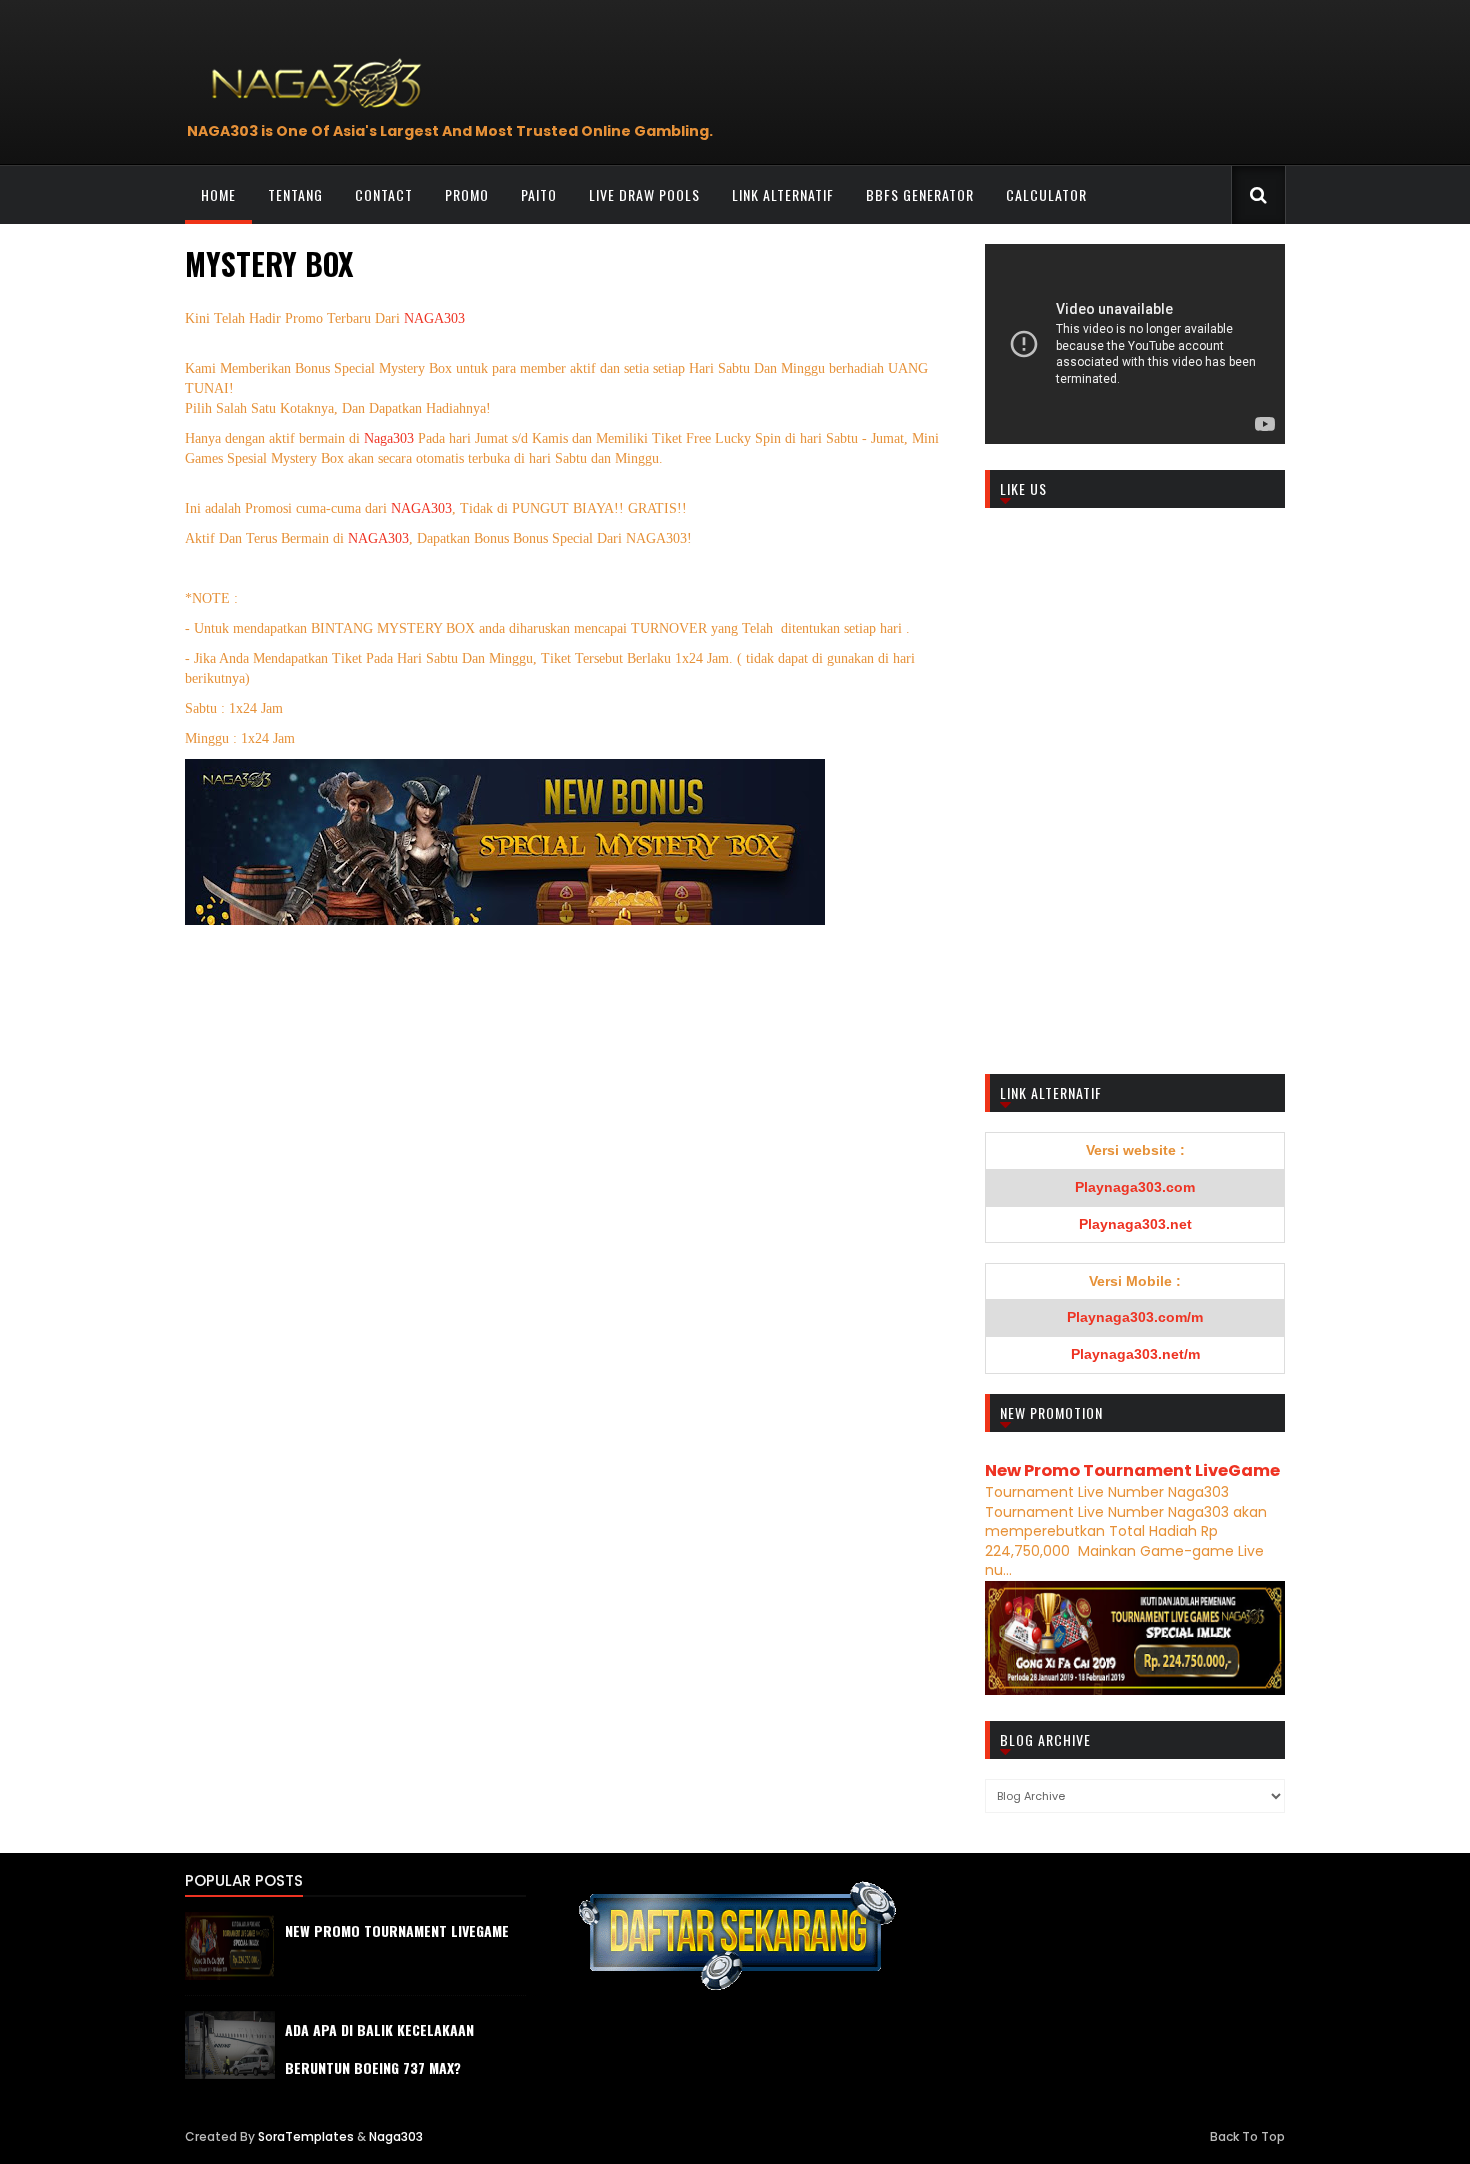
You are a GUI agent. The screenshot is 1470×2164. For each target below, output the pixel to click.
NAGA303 (434, 318)
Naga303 (391, 438)
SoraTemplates (306, 2136)
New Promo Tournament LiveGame (1132, 1470)
